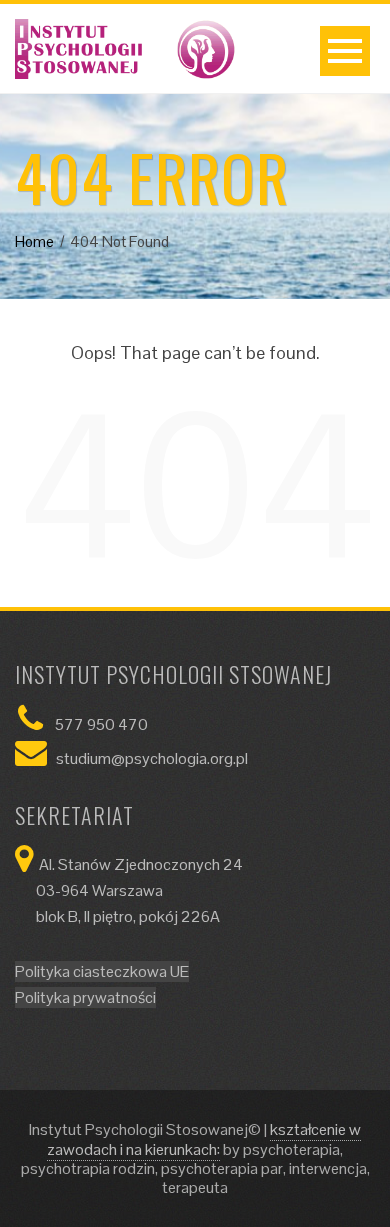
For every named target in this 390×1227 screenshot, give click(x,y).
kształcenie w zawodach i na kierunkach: (204, 1139)
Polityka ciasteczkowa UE (102, 971)
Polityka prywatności (85, 997)
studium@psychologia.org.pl (152, 758)
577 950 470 (101, 724)
